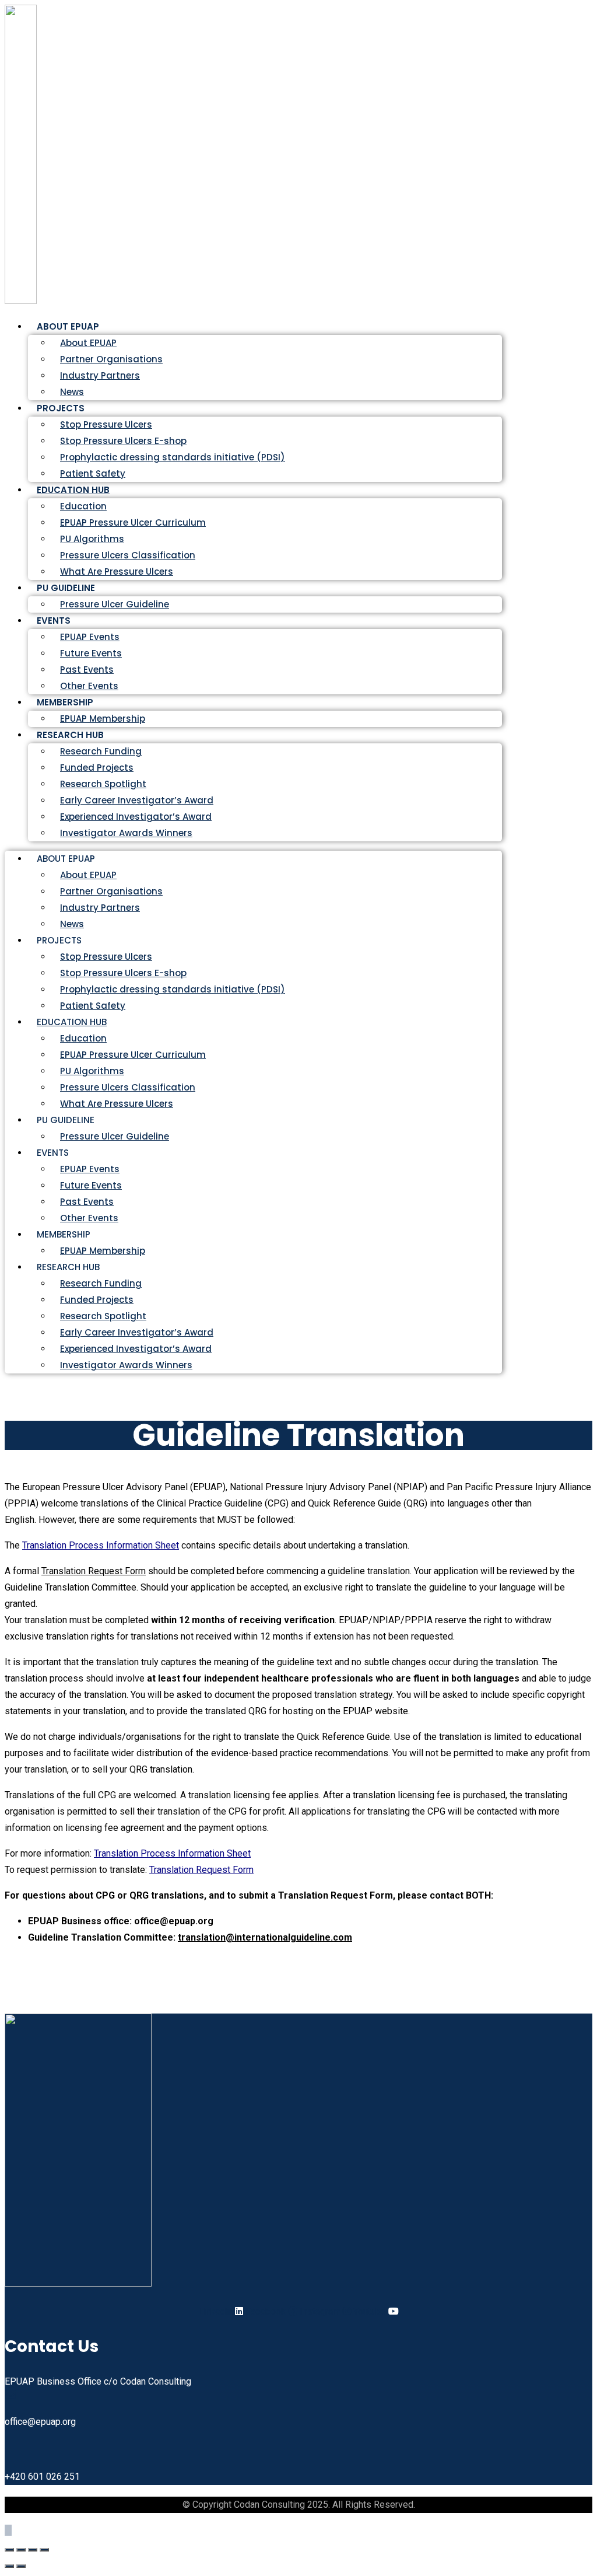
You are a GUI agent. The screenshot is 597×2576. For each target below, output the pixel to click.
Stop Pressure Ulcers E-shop (123, 441)
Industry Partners (100, 375)
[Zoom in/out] (9, 2550)
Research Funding (101, 751)
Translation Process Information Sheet (172, 1853)
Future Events (91, 653)
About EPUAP (88, 343)
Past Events (87, 670)
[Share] (33, 2550)
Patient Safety (93, 1006)
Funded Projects (97, 768)
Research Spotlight (103, 784)
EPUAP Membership (103, 1251)
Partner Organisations (111, 359)
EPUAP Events (90, 637)
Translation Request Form (94, 1571)
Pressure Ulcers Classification (128, 555)
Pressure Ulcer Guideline (115, 604)
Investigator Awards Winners (126, 833)
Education (83, 506)
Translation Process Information (87, 1545)
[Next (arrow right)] (21, 2566)
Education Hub (73, 490)
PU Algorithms (92, 539)
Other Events (89, 1218)
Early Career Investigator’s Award (137, 800)
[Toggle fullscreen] (21, 2550)
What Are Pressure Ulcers (117, 572)
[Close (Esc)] (44, 2550)
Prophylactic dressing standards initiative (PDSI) (173, 457)
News (72, 924)
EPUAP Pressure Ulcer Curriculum (133, 522)
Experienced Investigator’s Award (136, 817)
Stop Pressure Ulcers (106, 424)
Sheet (166, 1545)
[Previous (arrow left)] (9, 2566)
